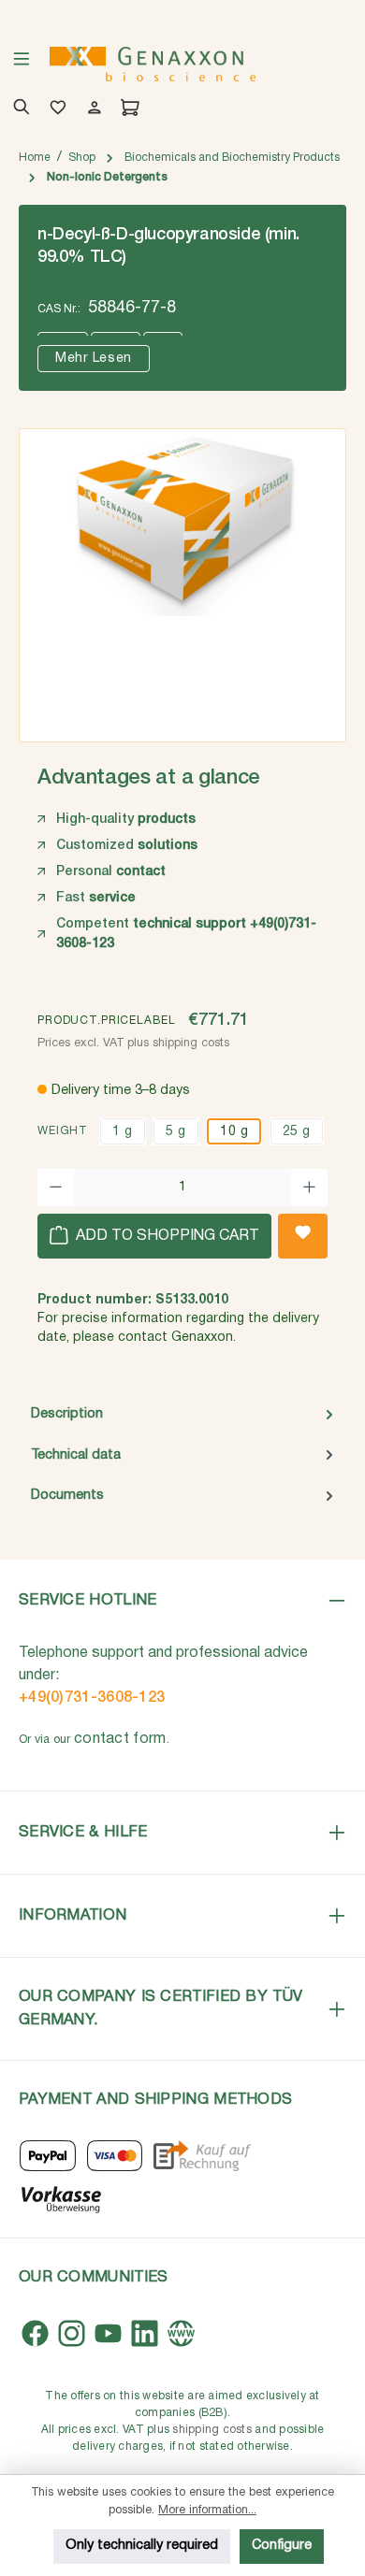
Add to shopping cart (166, 1236)
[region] (182, 579)
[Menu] (22, 65)
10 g (234, 1132)
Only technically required (142, 2546)
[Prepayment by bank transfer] (60, 2198)
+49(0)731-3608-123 (92, 1698)
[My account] (91, 109)
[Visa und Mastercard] (115, 2156)
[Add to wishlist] (303, 1236)
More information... (207, 2510)
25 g (297, 1132)
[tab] (182, 1415)
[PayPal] (48, 2156)
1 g (123, 1132)
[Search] (18, 109)
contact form (120, 1739)
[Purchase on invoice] (202, 2156)
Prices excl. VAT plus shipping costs (133, 1043)
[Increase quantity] (309, 1187)
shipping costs (212, 2430)
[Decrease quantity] (56, 1187)
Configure (282, 2546)
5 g (176, 1132)
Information (73, 1915)
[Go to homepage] (153, 64)
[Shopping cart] (127, 109)
